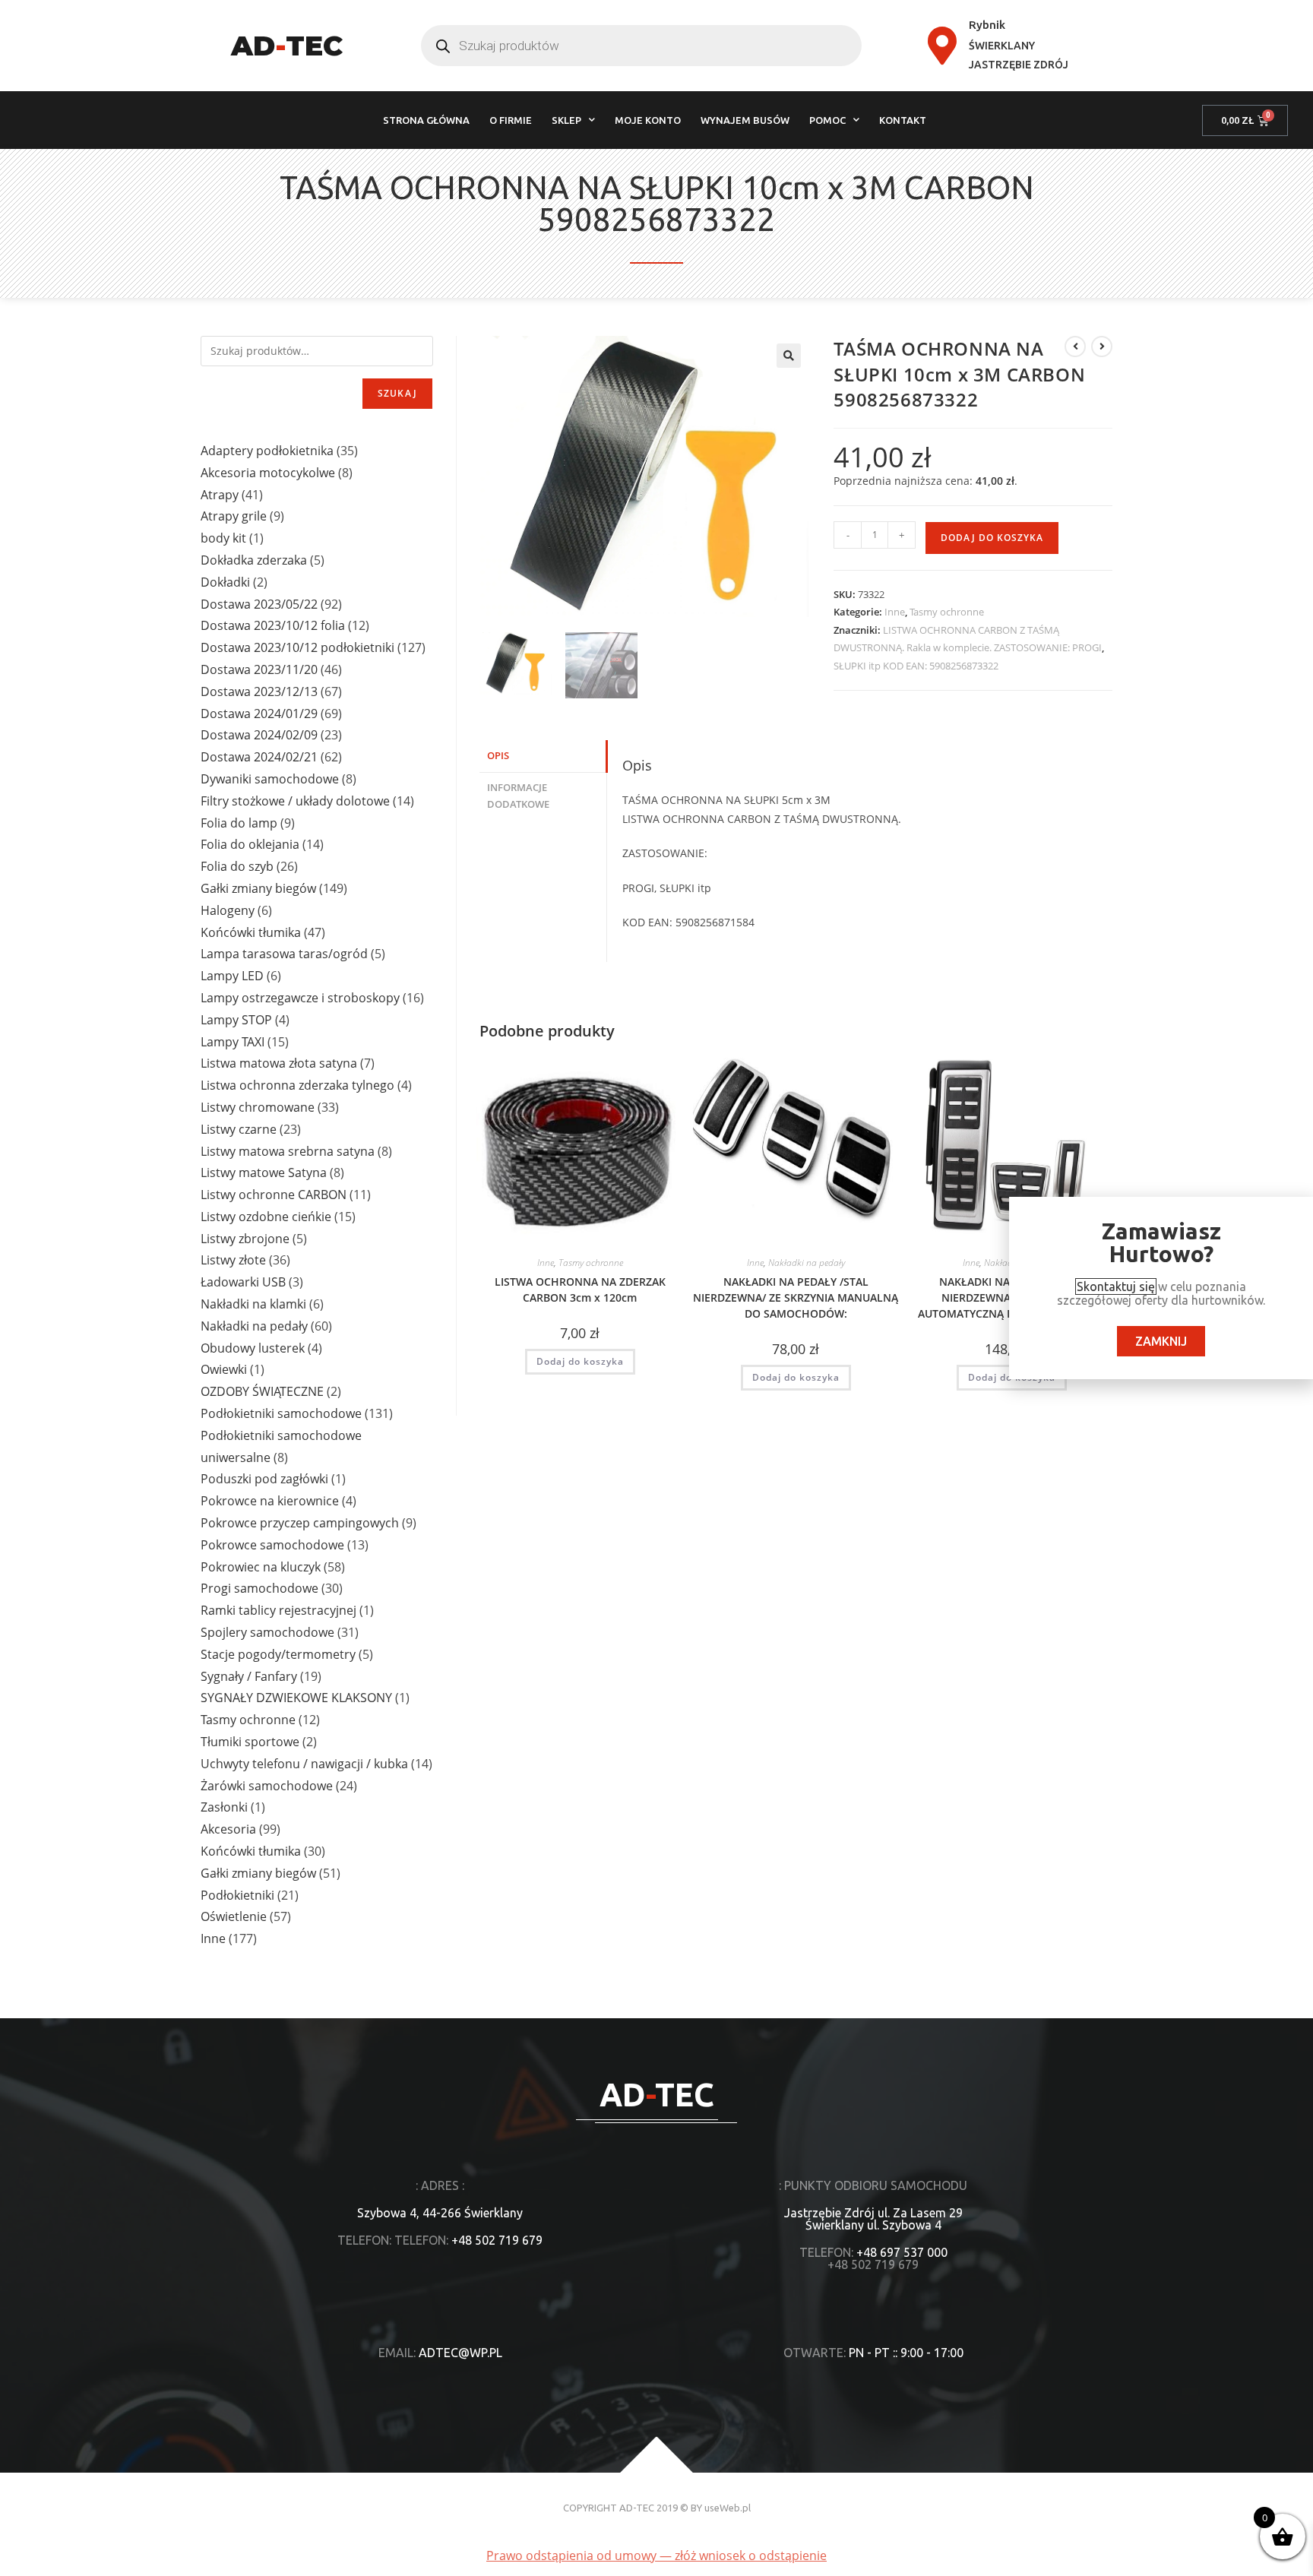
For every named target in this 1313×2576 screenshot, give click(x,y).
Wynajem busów (745, 120)
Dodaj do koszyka (992, 538)
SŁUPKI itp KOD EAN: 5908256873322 (916, 666)
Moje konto (648, 120)
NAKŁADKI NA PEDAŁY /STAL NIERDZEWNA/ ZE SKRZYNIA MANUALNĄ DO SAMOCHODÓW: (796, 1297)
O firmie (511, 120)
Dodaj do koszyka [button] (580, 1361)
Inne (895, 612)
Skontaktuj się (1116, 1286)
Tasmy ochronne (947, 612)
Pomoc (827, 120)
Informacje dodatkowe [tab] (518, 796)
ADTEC (287, 46)
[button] (789, 356)
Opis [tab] (498, 756)
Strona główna (426, 120)
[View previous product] (1075, 347)
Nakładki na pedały (807, 1263)
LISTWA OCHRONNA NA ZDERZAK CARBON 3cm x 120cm (580, 1290)
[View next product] (1102, 347)
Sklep (566, 120)
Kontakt (903, 120)
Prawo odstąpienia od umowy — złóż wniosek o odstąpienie (656, 2555)
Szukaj (397, 393)
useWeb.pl (728, 2508)
